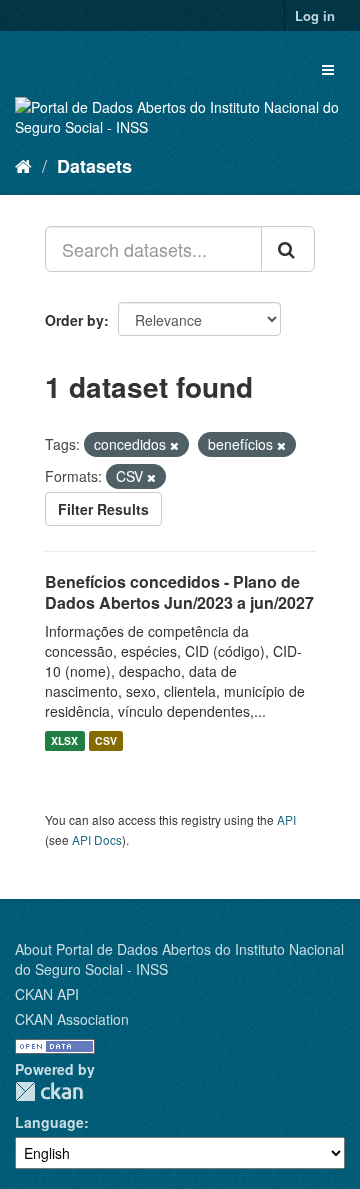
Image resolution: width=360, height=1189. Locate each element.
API (286, 819)
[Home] (23, 165)
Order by (74, 320)
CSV (106, 740)
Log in (315, 15)
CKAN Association (72, 1019)
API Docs (97, 839)
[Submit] (288, 249)
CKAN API (47, 994)
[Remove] (174, 445)
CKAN (49, 1091)
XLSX (64, 740)
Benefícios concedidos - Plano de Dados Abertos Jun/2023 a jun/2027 (179, 592)
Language (49, 1122)
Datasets (94, 166)
